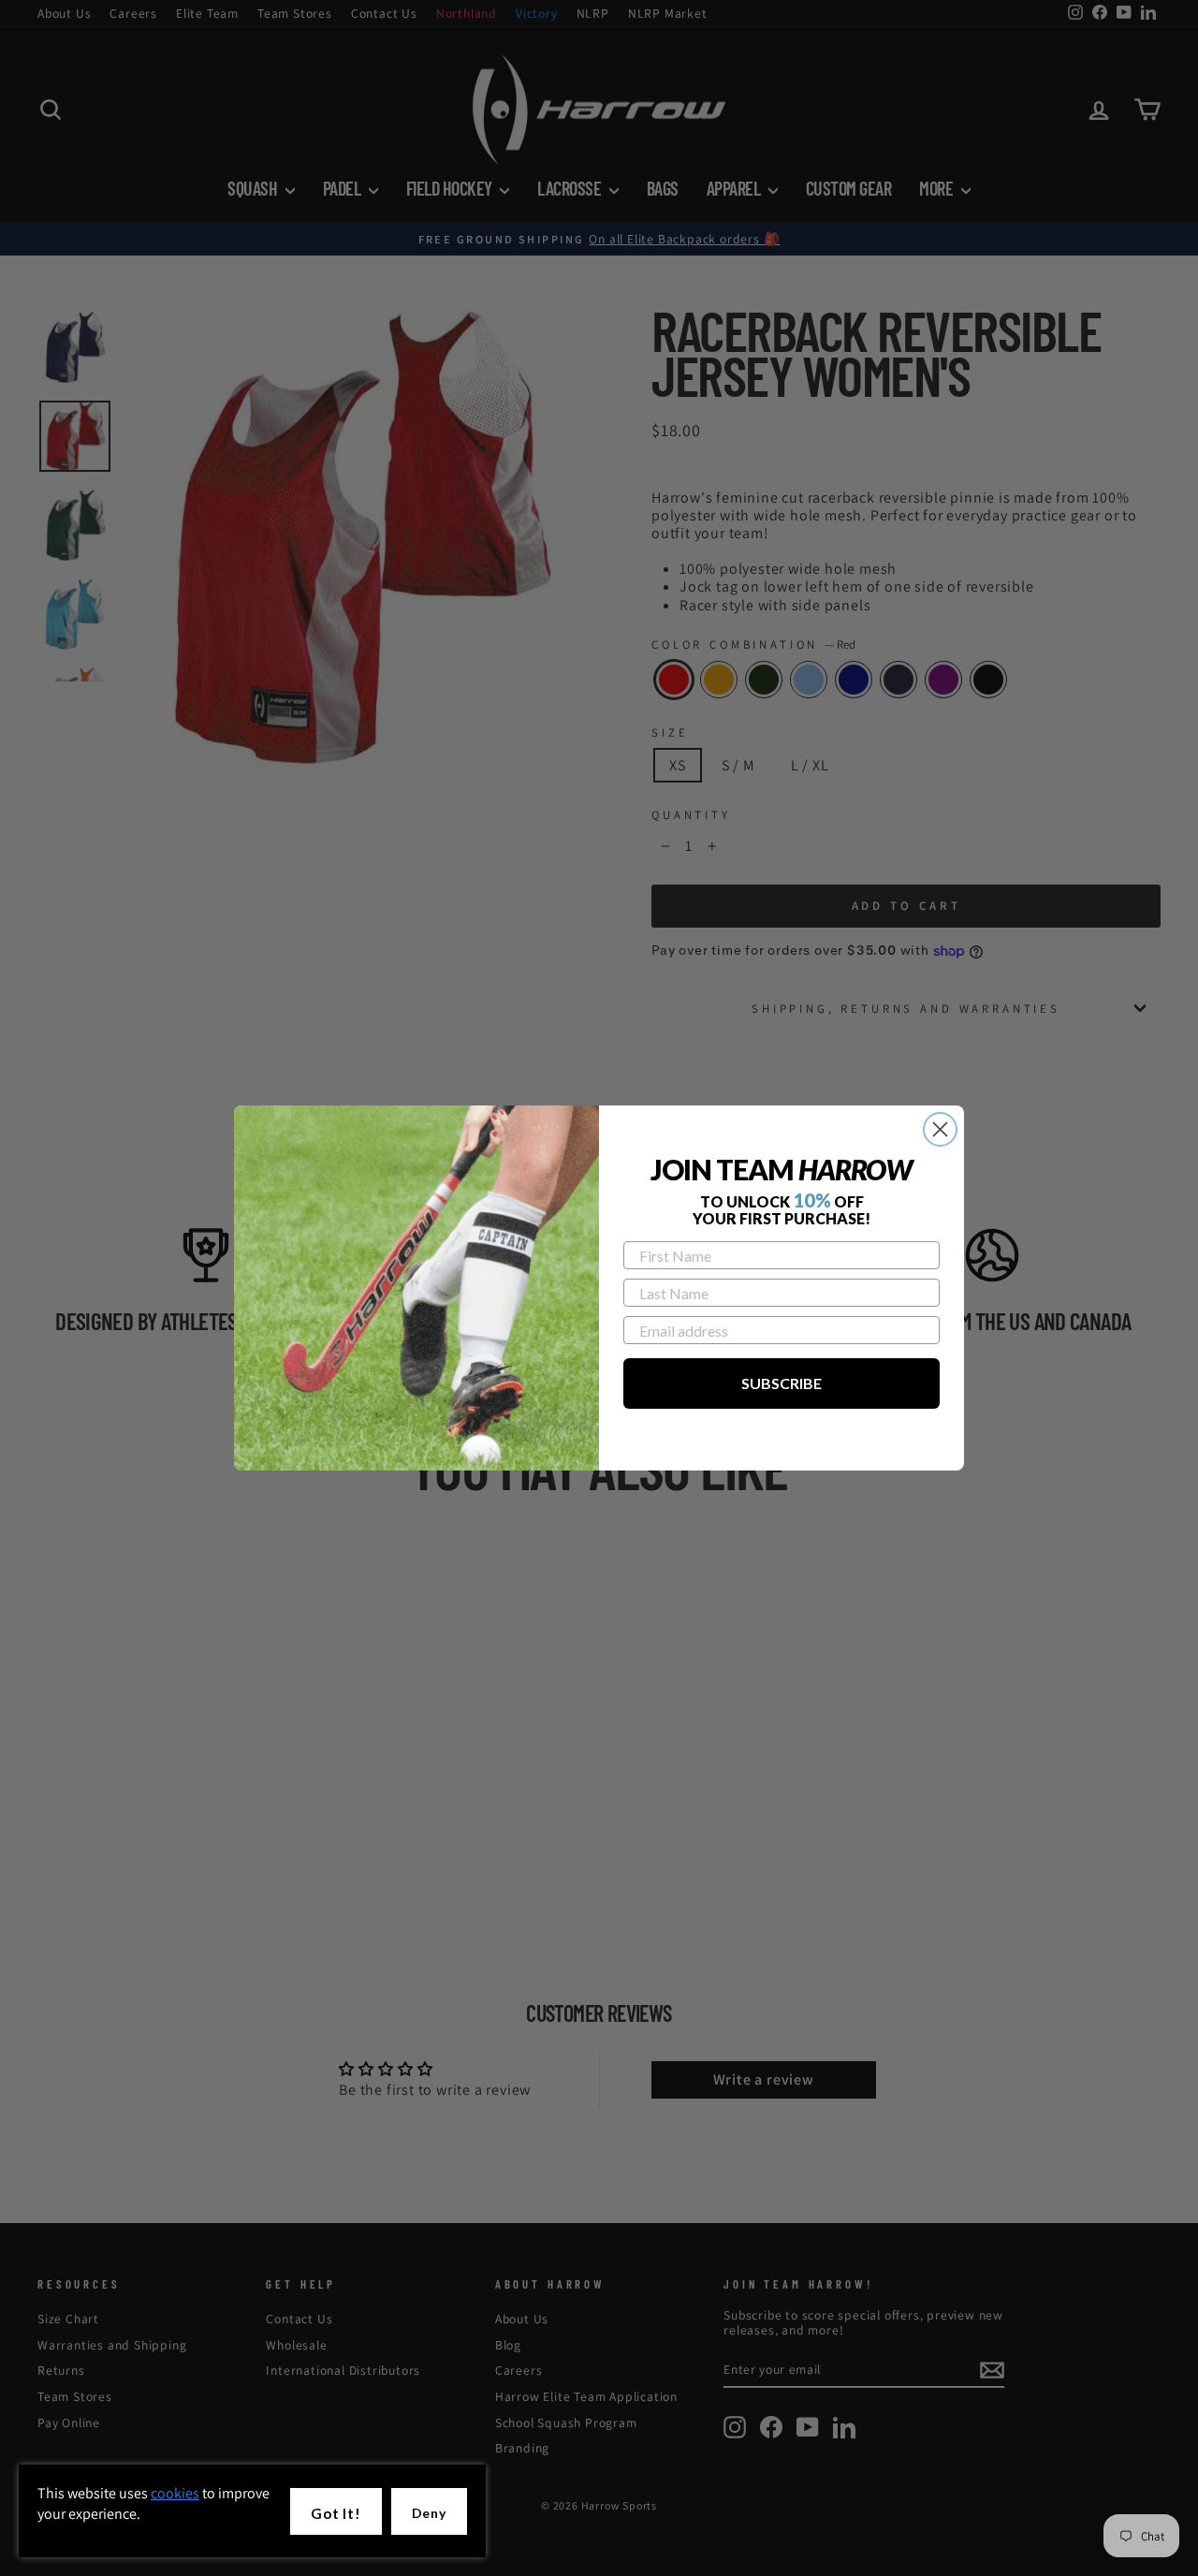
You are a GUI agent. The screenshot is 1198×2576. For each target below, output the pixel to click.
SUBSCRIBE (782, 1383)
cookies (175, 2493)
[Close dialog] (940, 1129)
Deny (429, 2513)
